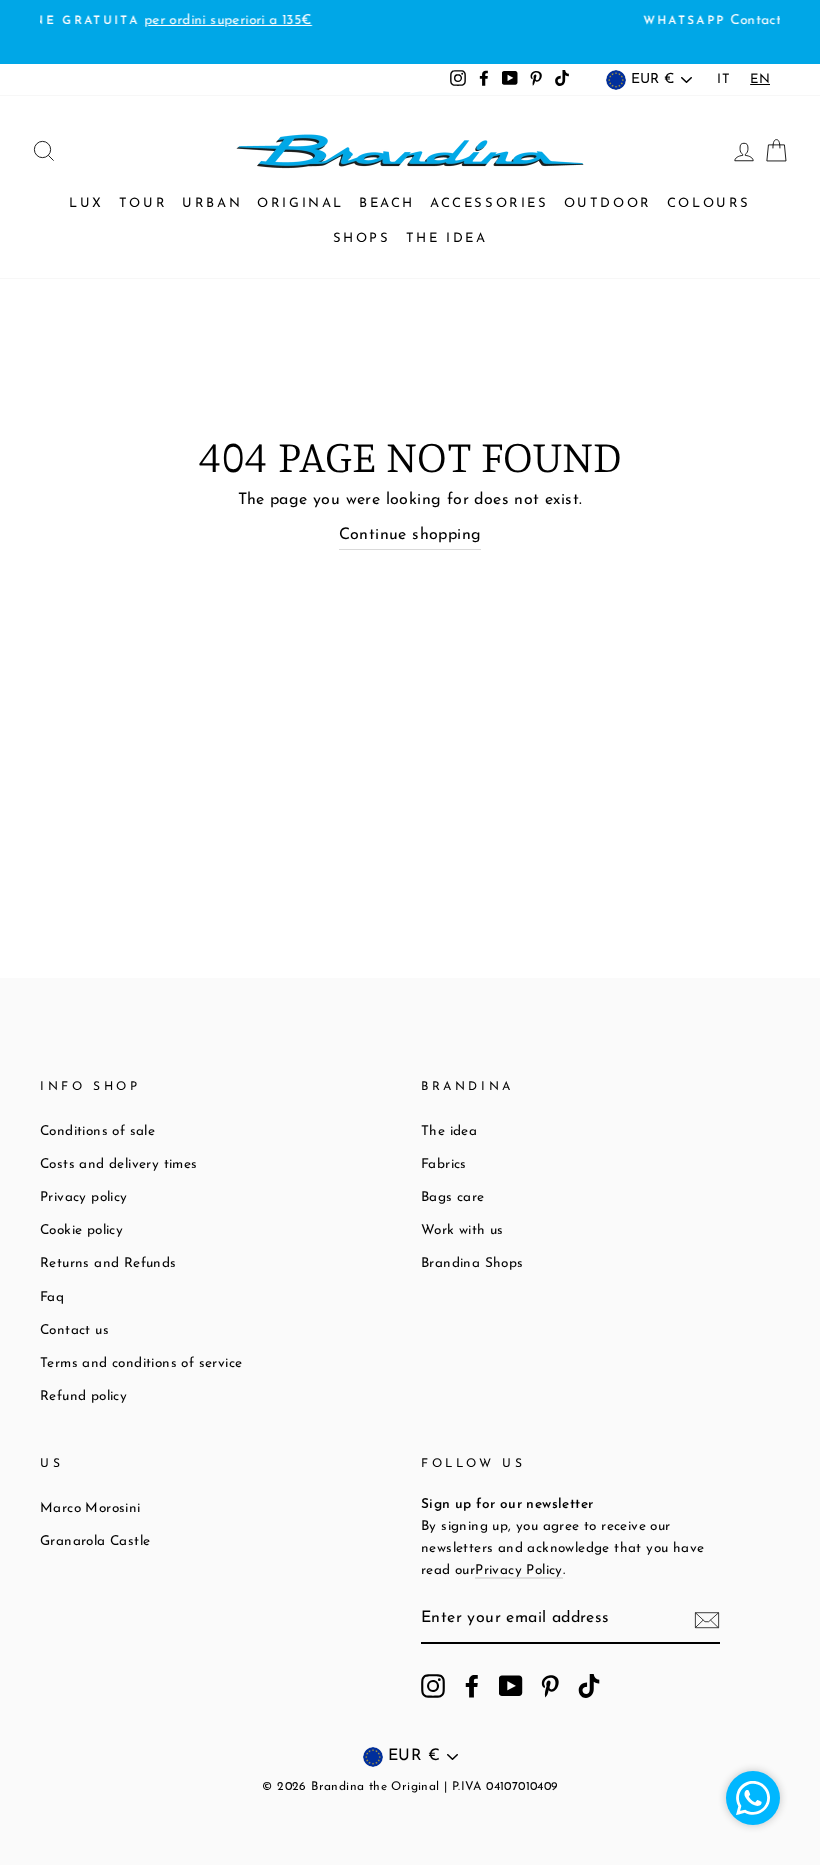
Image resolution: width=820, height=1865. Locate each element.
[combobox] (760, 79)
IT (723, 79)
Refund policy (83, 1396)
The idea (447, 238)
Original (300, 203)
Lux (86, 203)
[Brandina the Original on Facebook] (472, 1686)
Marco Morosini (90, 1508)
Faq (52, 1297)
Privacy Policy (519, 1570)
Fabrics (444, 1164)
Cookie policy (81, 1230)
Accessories (489, 203)
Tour (143, 203)
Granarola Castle (95, 1541)
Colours (709, 203)
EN (760, 79)
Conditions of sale (97, 1131)
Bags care (453, 1197)
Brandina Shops (472, 1263)
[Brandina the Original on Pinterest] (550, 1686)
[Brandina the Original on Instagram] (433, 1686)
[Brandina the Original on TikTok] (589, 1686)
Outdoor (608, 203)
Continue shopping (410, 535)
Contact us (74, 1330)
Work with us (462, 1230)
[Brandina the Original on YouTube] (511, 1686)
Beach (387, 203)
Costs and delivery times (119, 1164)
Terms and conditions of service (141, 1363)
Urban (212, 203)
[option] (723, 79)
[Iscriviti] (707, 1620)
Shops (362, 238)
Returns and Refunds (108, 1263)
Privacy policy (84, 1197)
